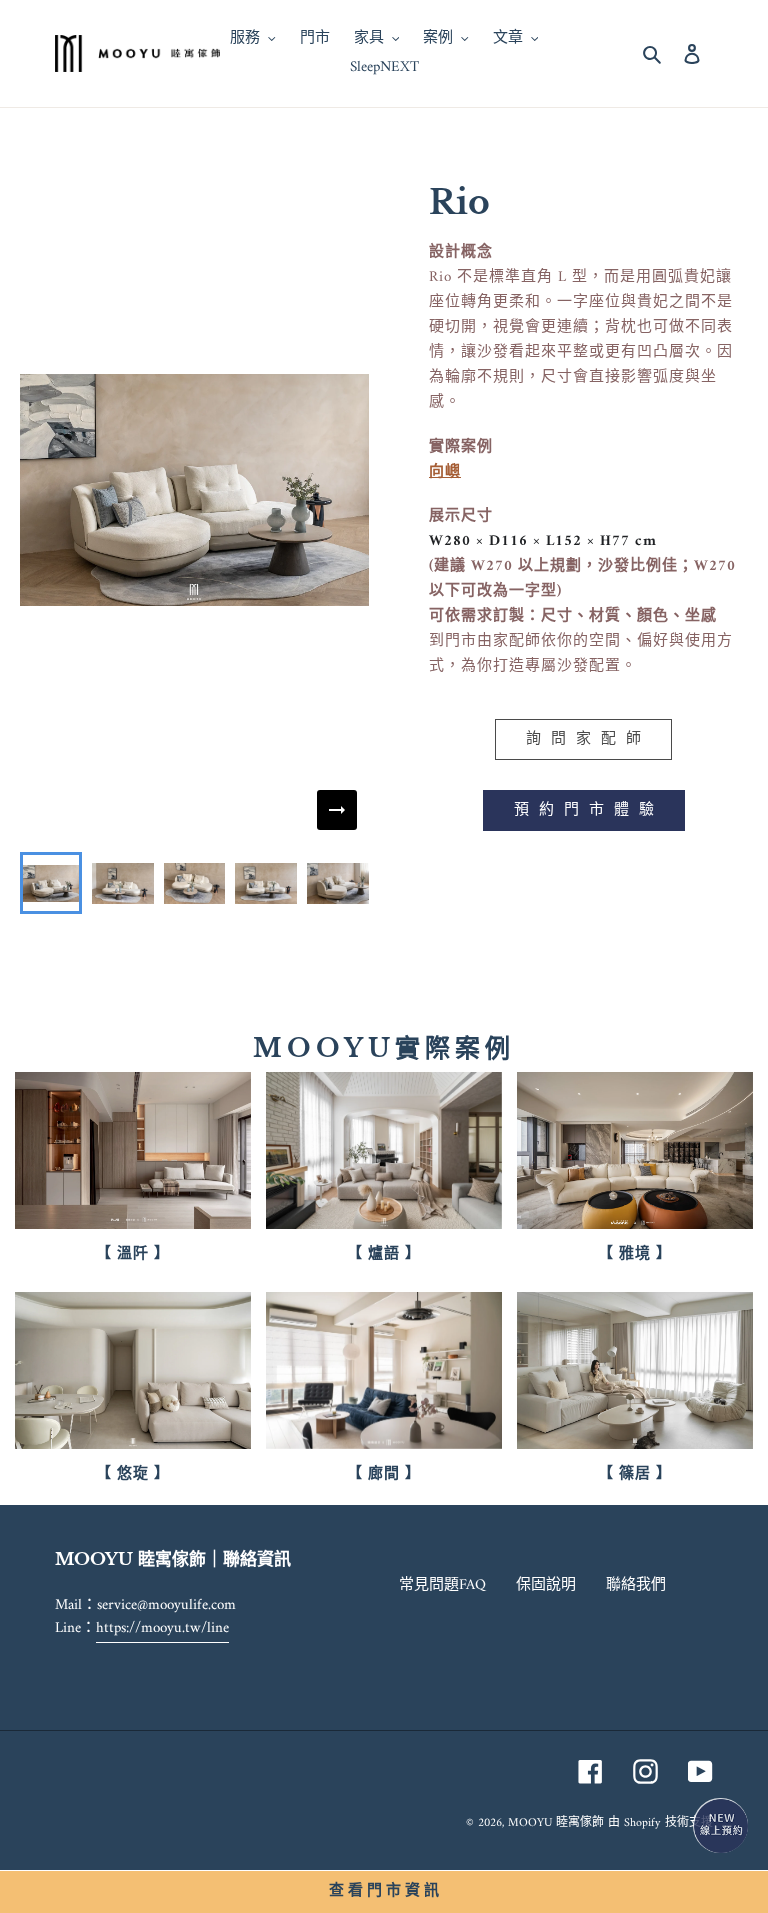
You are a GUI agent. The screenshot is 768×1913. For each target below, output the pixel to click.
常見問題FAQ (442, 1585)
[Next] (337, 810)
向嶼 (445, 472)
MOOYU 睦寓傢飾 (556, 1823)
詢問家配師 (588, 739)
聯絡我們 (636, 1585)
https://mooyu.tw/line (162, 1628)
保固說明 (546, 1585)
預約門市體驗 (589, 810)
